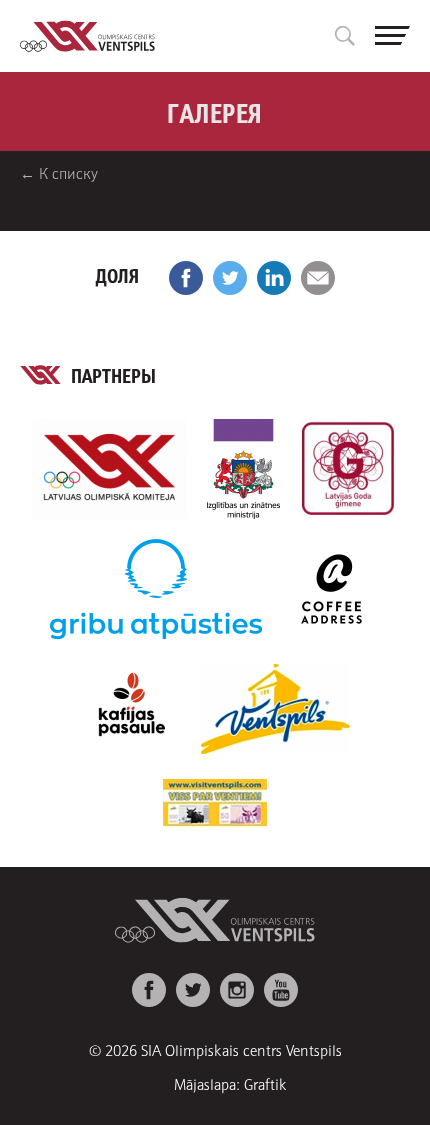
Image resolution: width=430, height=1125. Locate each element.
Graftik (265, 1083)
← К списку (59, 172)
